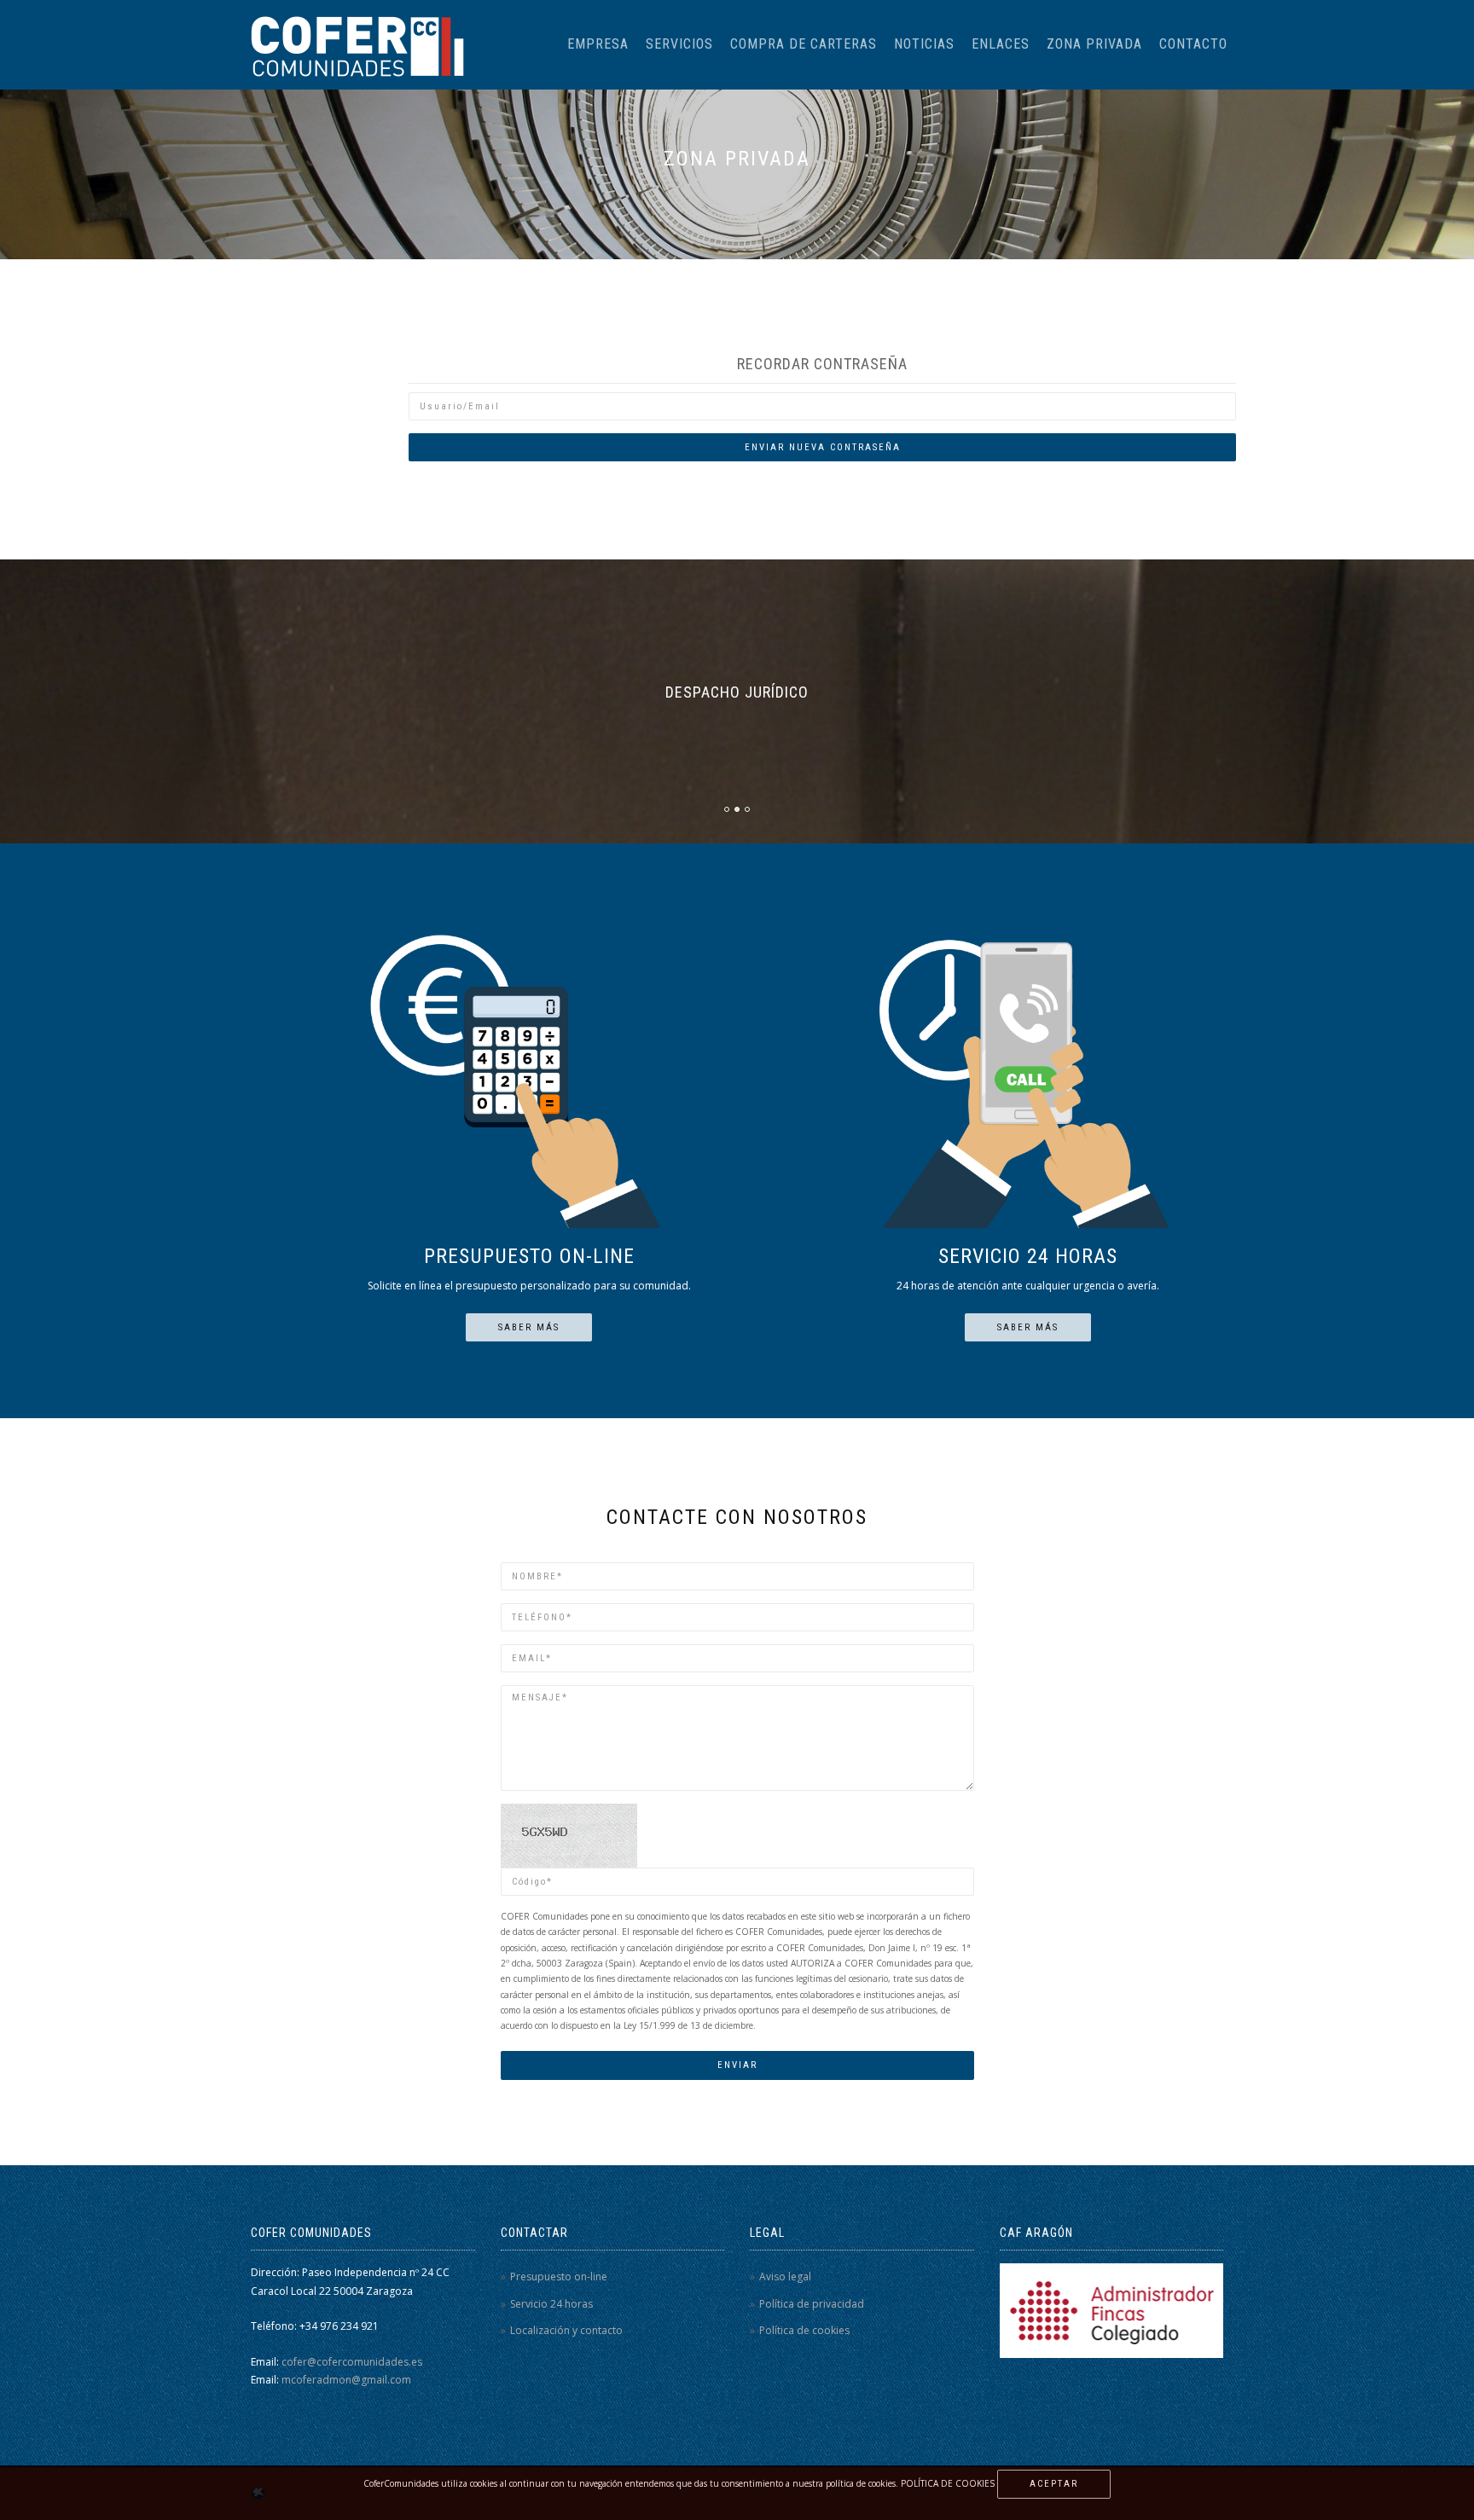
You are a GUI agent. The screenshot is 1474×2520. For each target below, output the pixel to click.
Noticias (924, 44)
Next (1463, 598)
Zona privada (1094, 44)
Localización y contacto (566, 2330)
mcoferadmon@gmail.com (346, 2380)
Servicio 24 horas (551, 2304)
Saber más (529, 1327)
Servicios (679, 44)
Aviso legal (785, 2277)
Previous (43, 598)
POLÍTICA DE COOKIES (948, 2483)
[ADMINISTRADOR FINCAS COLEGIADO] (1111, 2310)
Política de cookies (804, 2330)
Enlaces (1001, 44)
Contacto (1193, 44)
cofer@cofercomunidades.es (352, 2362)
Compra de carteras (804, 44)
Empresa (598, 44)
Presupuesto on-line (559, 2277)
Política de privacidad (812, 2304)
